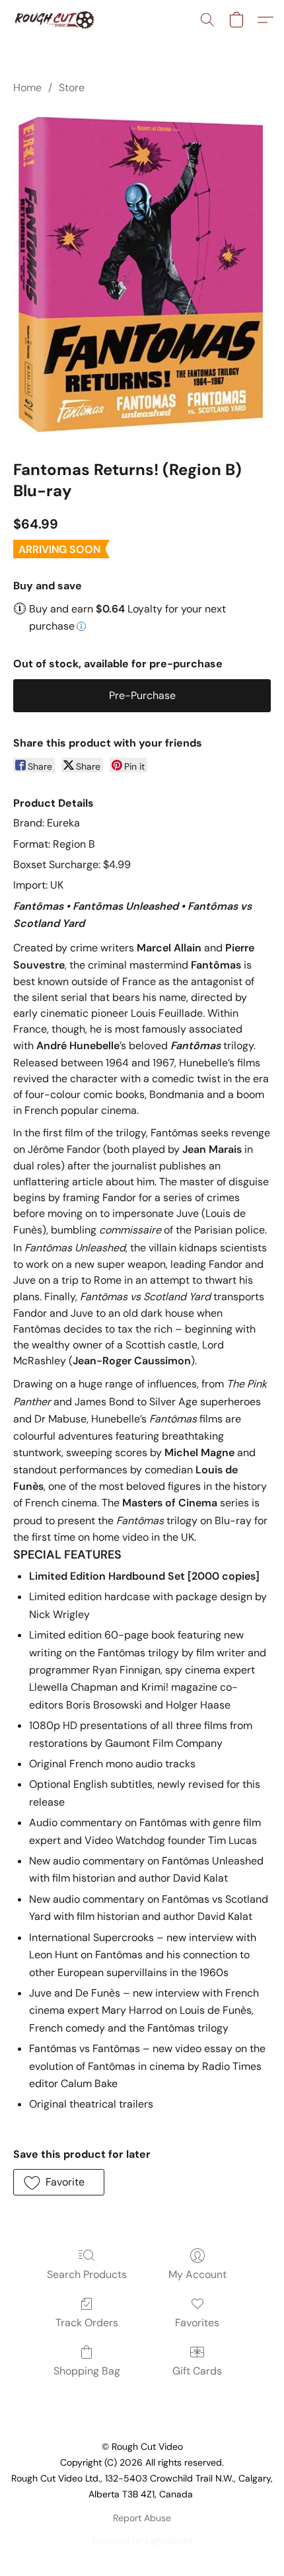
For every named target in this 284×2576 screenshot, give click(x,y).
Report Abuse (142, 2518)
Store (72, 88)
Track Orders (87, 2323)
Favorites (197, 2323)
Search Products (87, 2274)
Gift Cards (197, 2371)
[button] (56, 20)
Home (27, 88)
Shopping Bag (87, 2371)
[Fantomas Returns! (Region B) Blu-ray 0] (142, 275)
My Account (197, 2274)
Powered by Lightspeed (142, 2540)
